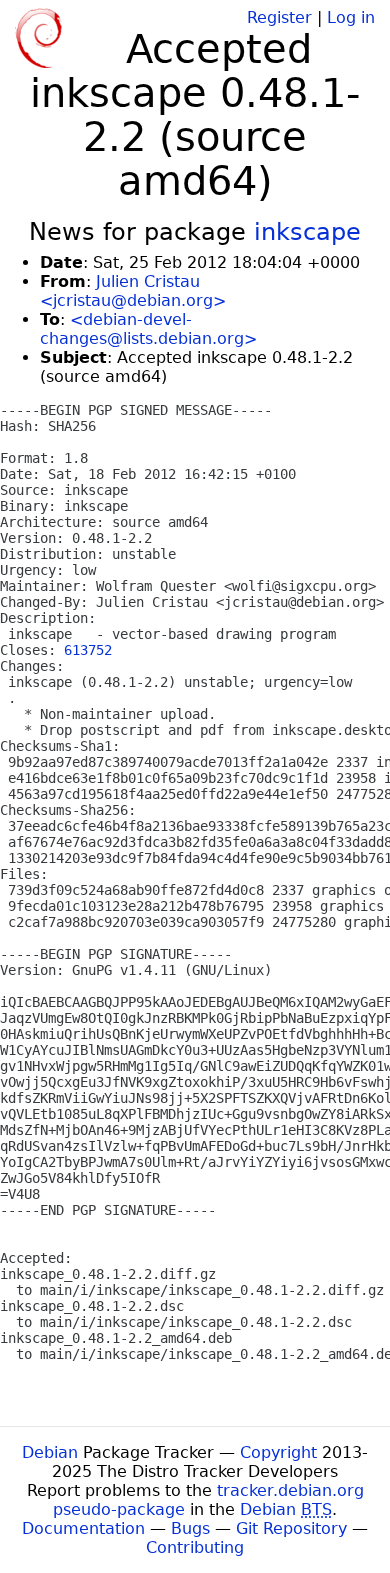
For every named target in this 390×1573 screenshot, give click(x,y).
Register (279, 17)
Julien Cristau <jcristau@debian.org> (133, 291)
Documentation (83, 1528)
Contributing (195, 1547)
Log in (351, 17)
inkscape (307, 232)
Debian (50, 1452)
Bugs (190, 1528)
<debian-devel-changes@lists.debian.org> (148, 329)
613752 (88, 650)
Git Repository (291, 1528)
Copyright (278, 1452)
